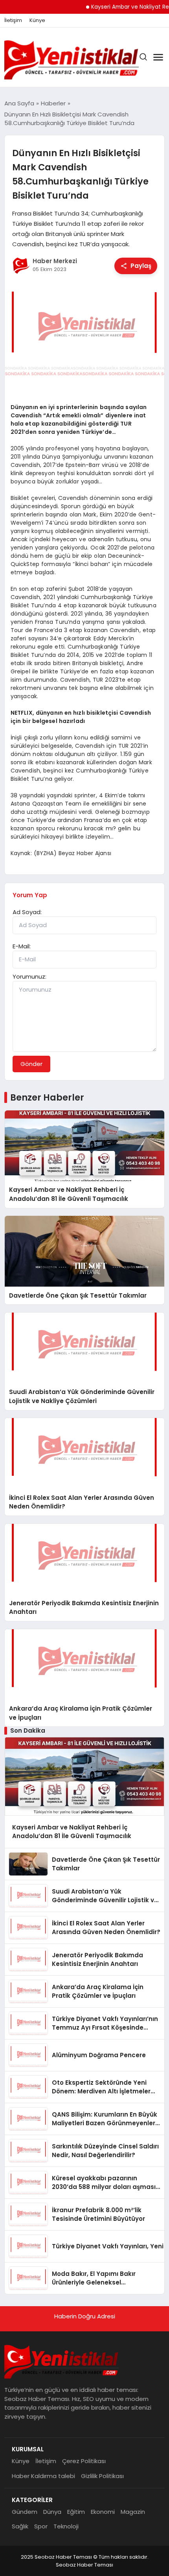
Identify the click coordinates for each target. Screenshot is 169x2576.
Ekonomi (103, 2512)
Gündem (25, 2512)
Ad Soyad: (27, 912)
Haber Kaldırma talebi (43, 2476)
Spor (41, 2526)
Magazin (133, 2512)
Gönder (31, 1064)
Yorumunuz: (29, 976)
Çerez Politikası (84, 2461)
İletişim (13, 20)
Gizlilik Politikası (102, 2476)
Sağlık (20, 2526)
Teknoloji (66, 2526)
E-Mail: (22, 946)
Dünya (52, 2512)
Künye (37, 20)
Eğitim (76, 2512)
